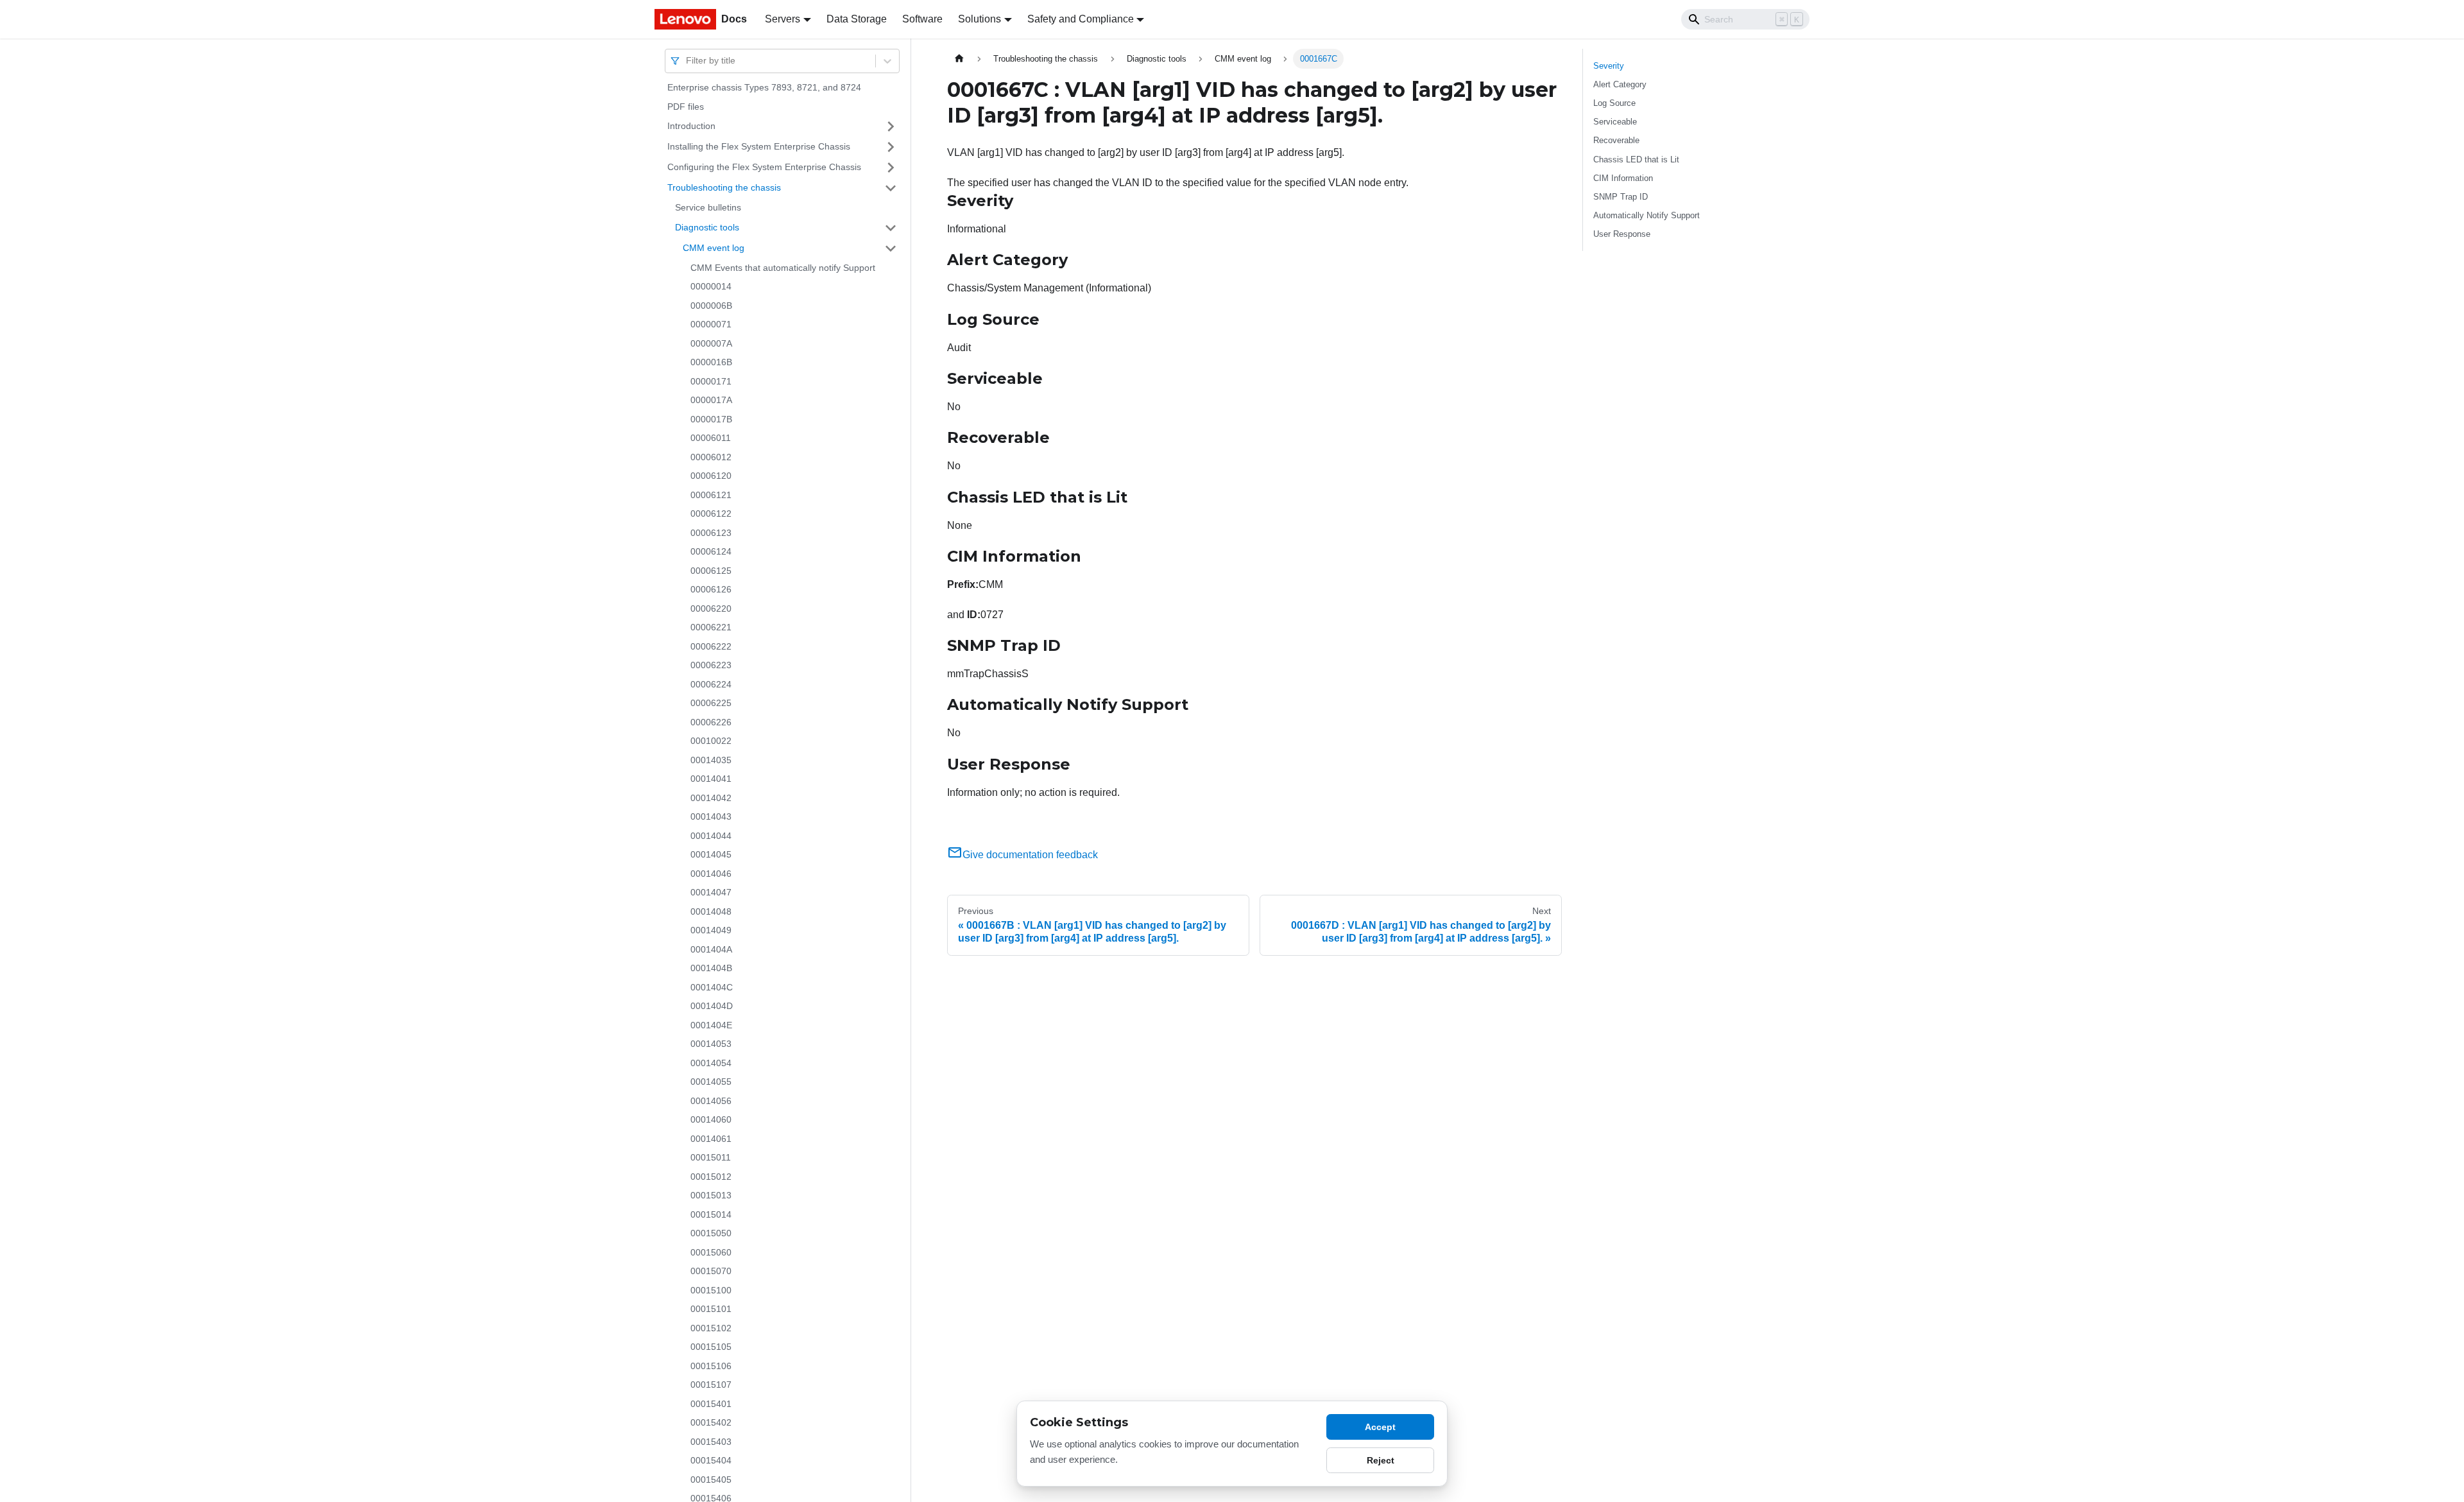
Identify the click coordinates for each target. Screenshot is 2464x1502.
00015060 (711, 1252)
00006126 (711, 589)
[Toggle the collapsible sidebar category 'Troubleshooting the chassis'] (891, 188)
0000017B (711, 419)
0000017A (711, 400)
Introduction (691, 126)
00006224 (711, 684)
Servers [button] (783, 19)
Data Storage (857, 19)
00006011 (711, 438)
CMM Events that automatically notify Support (783, 268)
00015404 (711, 1460)
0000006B (711, 306)
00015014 (711, 1214)
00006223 (711, 665)
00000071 (711, 324)
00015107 (711, 1385)
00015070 (711, 1271)
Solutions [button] (980, 19)
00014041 (711, 779)
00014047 (711, 892)
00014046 (711, 874)
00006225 (711, 703)
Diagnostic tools (707, 227)
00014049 (711, 930)
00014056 (711, 1101)
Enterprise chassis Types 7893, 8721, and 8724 (764, 87)
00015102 (711, 1328)
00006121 (711, 495)
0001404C (712, 987)
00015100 (711, 1290)
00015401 (711, 1404)
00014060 (711, 1119)
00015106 (711, 1366)
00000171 (711, 381)
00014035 (711, 760)
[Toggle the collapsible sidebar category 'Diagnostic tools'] (891, 228)
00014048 (711, 911)
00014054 (711, 1063)
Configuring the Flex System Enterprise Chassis (764, 167)
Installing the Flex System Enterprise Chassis (759, 146)
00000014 (711, 286)
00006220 (711, 609)
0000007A (711, 343)
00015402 (711, 1422)
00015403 (711, 1442)
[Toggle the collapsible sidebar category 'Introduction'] (891, 126)
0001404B (711, 968)
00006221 (711, 627)
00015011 (711, 1157)
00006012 (711, 457)
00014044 (711, 836)
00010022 (711, 741)
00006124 (711, 551)
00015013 (711, 1195)
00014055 (711, 1082)
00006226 (711, 722)
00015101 (711, 1309)
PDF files (686, 107)
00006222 (711, 646)
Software (922, 19)
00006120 (711, 476)
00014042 (711, 798)
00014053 (711, 1044)
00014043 (711, 816)
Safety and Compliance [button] (1081, 19)
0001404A (711, 949)
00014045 (711, 854)
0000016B (711, 362)
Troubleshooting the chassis (724, 187)
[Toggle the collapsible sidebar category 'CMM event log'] (891, 248)
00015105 (711, 1347)
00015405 (711, 1480)
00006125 (711, 571)
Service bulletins (708, 207)
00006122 (711, 514)
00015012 (711, 1177)
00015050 (711, 1233)
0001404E (711, 1025)
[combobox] (687, 61)
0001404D (712, 1006)
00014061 (711, 1139)
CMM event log (714, 248)
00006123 (711, 533)
